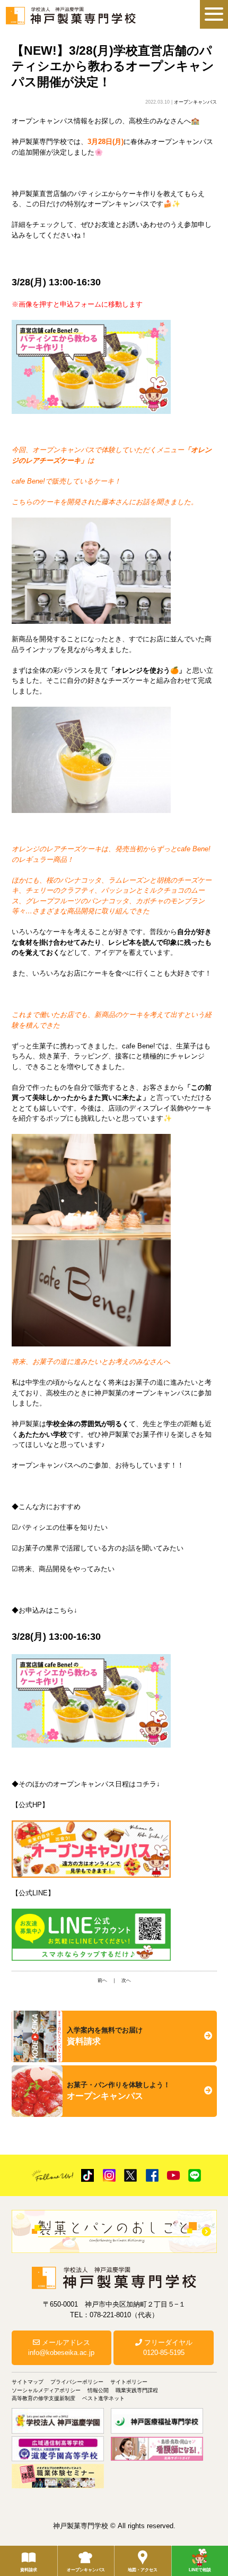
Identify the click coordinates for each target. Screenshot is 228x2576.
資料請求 (29, 2570)
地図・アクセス (143, 2570)
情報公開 (98, 2390)
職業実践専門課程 (137, 2390)
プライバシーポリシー (77, 2382)
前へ (102, 1980)
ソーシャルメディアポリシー (46, 2390)
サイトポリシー (129, 2382)
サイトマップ (28, 2382)
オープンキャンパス (86, 2570)
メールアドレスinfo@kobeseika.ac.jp (61, 2348)
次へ (126, 1980)
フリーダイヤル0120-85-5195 (167, 2348)
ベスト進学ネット (103, 2398)
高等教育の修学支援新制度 (43, 2398)
